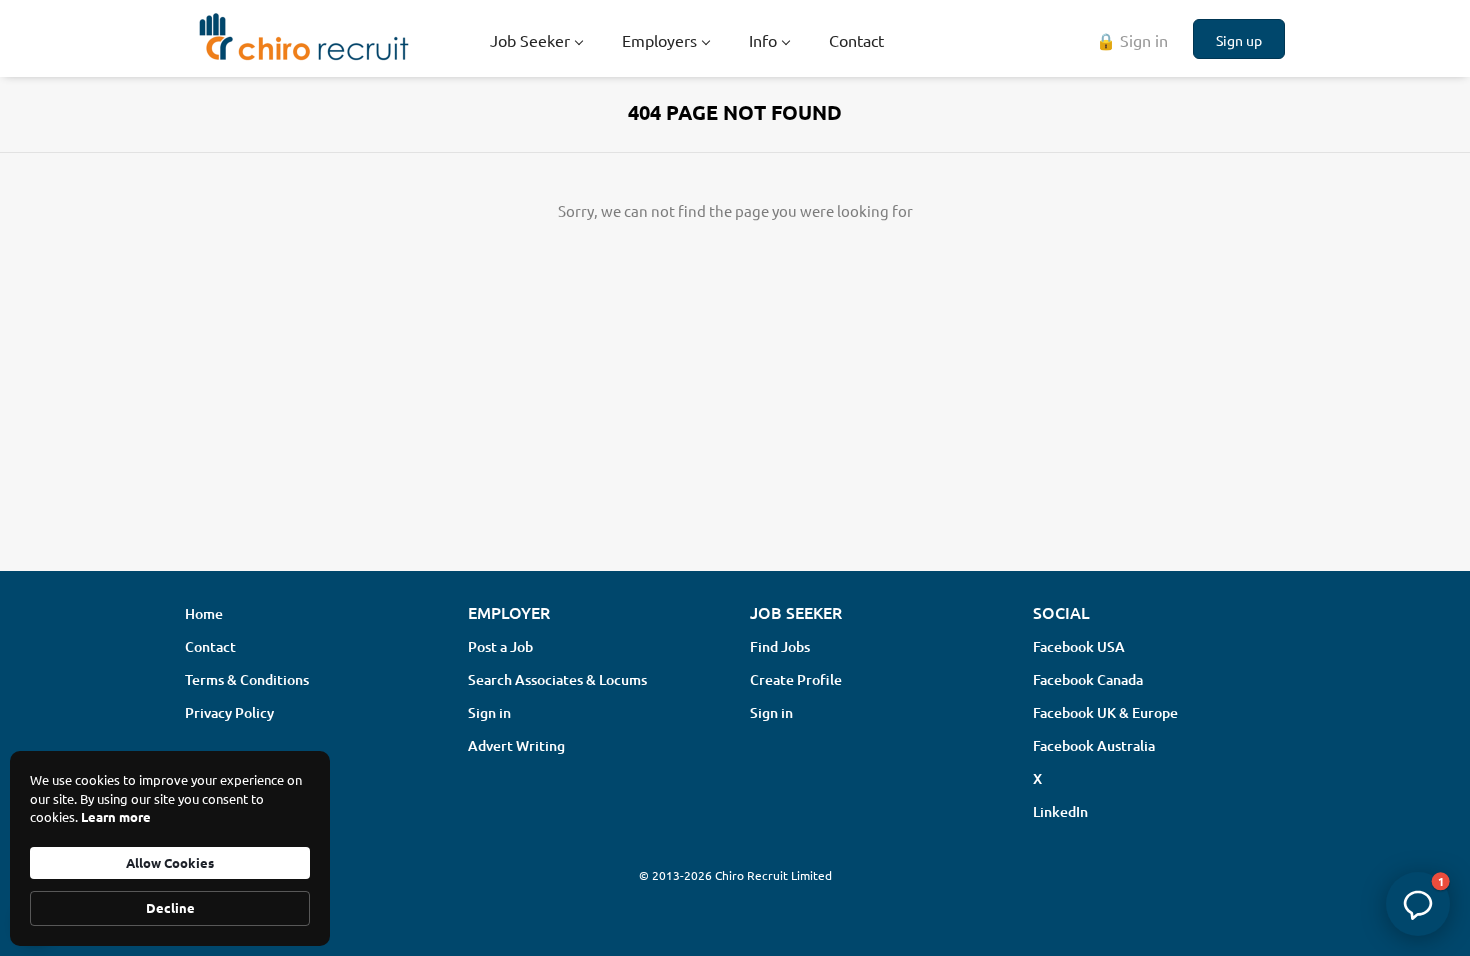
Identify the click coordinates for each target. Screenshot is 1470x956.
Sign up (1239, 40)
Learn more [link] (116, 816)
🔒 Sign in (1132, 40)
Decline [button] (170, 907)
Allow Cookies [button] (170, 862)
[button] (1418, 904)
